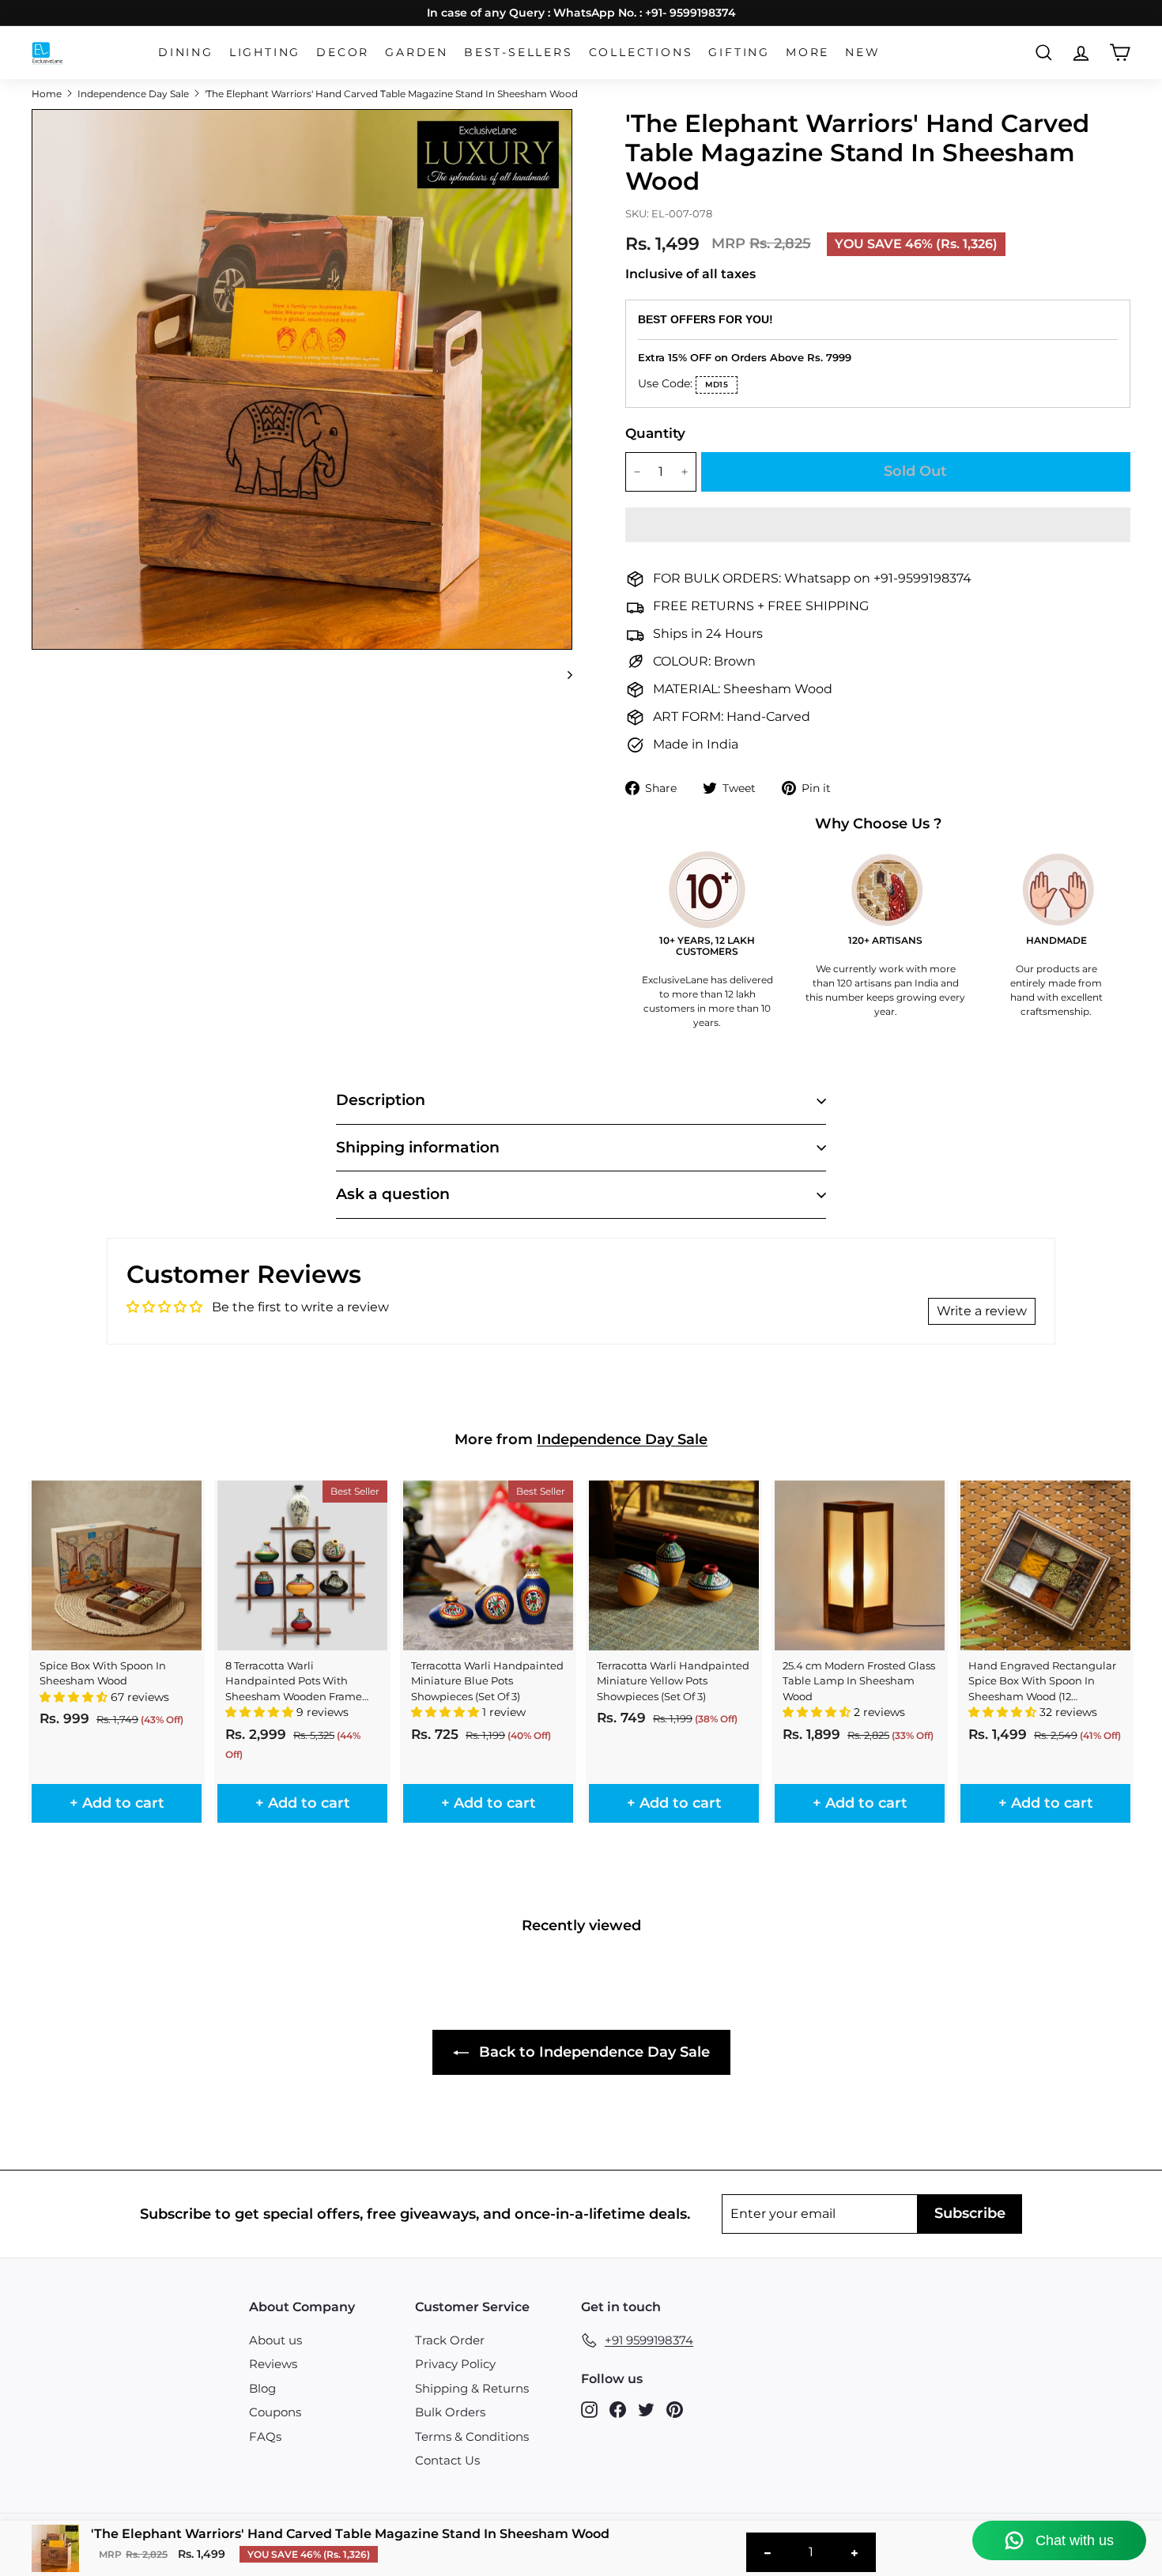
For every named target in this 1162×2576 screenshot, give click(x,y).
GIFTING (739, 52)
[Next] (562, 675)
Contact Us (447, 2460)
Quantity (655, 433)
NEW (862, 52)
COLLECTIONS (641, 52)
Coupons (275, 2412)
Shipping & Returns (472, 2388)
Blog (262, 2388)
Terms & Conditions (472, 2436)
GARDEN (417, 52)
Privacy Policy (455, 2364)
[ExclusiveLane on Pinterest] (675, 2410)
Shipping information (418, 1147)
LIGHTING (265, 52)
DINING (186, 52)
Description (381, 1100)
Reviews (273, 2364)
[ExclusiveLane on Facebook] (618, 2410)
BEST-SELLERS (519, 52)
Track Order (450, 2340)
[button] (878, 525)
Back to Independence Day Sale (592, 2052)
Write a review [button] (982, 1311)
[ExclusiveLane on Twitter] (646, 2410)
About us (275, 2340)
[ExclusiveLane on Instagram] (589, 2410)
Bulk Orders (450, 2412)
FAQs (265, 2436)
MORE (807, 52)
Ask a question (393, 1194)
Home (47, 94)
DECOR (343, 52)
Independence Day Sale (133, 94)
